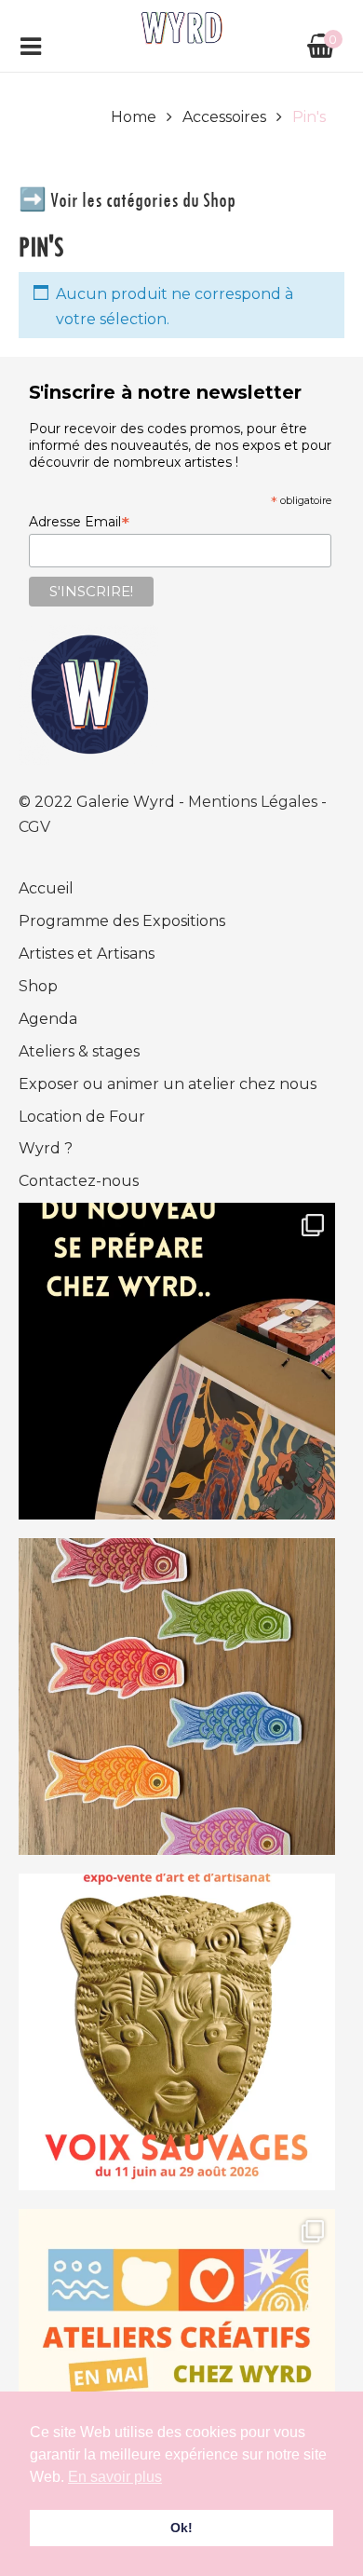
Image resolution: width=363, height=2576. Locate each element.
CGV (34, 827)
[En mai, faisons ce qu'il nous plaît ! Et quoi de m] (177, 2367)
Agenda (48, 1019)
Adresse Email (79, 522)
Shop (38, 986)
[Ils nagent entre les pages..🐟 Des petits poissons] (177, 1697)
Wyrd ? (46, 1148)
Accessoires (224, 117)
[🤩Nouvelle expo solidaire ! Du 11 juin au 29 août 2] (177, 2032)
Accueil (46, 888)
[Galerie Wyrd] (182, 27)
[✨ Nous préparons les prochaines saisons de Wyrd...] (177, 1361)
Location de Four (82, 1117)
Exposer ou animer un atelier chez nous (168, 1084)
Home (134, 117)
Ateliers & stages (79, 1051)
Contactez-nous (79, 1181)
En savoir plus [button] (115, 2477)
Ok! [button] (181, 2528)
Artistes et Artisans (87, 954)
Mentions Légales (255, 802)
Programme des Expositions (122, 921)
